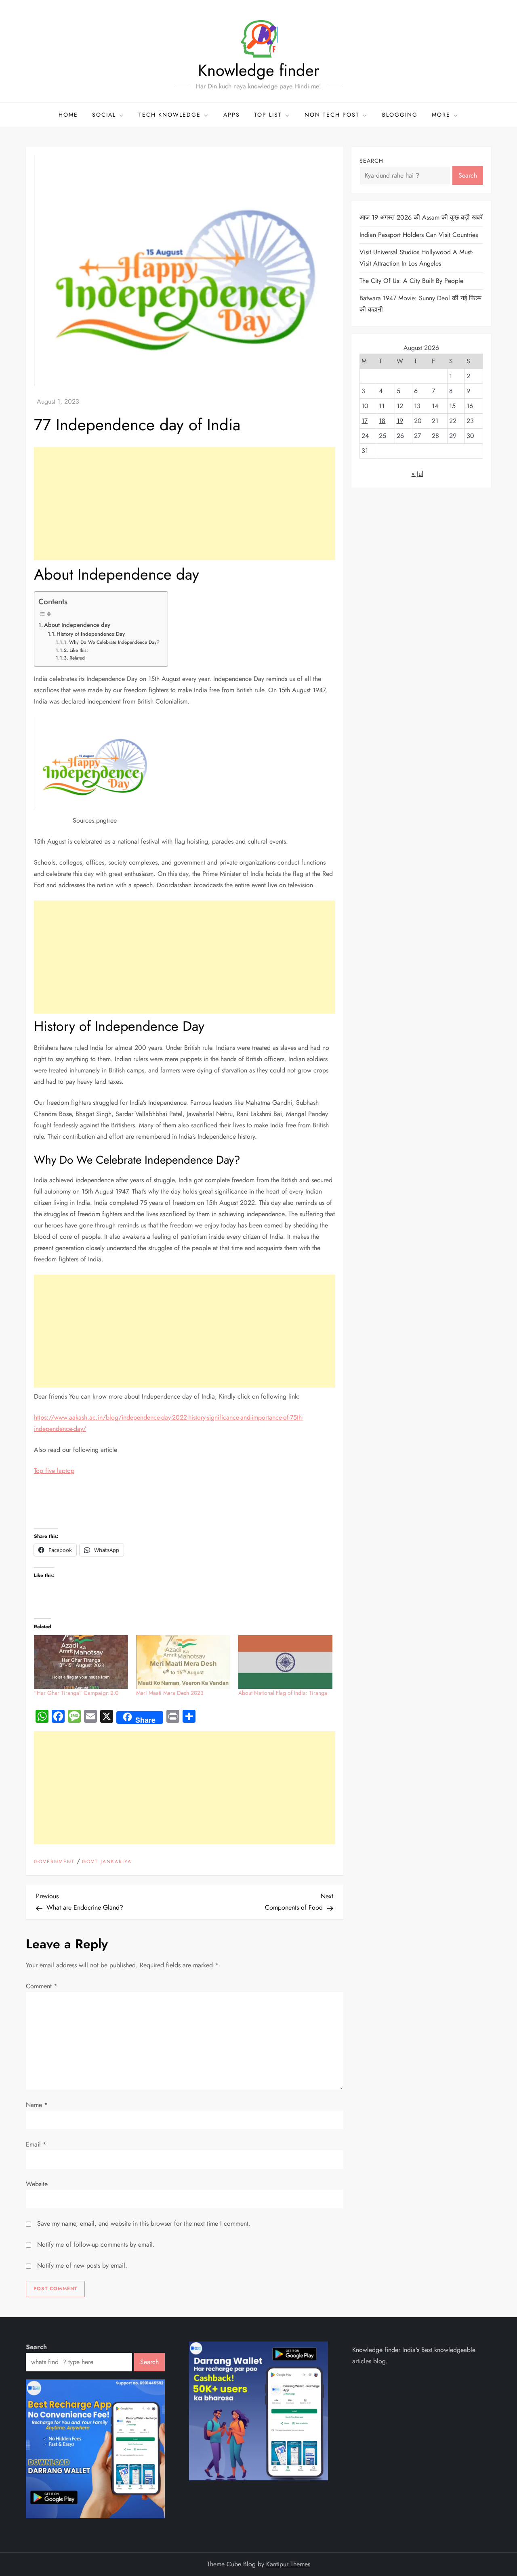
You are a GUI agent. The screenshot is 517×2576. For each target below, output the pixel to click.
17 (365, 421)
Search (371, 161)
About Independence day (77, 625)
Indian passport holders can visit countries (419, 235)
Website (37, 2184)
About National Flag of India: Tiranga (283, 1693)
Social (104, 115)
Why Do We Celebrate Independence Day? (114, 642)
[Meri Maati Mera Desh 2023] (183, 1662)
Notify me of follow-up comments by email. (96, 2244)
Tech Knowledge (170, 115)
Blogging (400, 115)
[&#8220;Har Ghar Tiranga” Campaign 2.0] (81, 1662)
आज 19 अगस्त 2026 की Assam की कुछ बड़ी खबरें (421, 217)
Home (68, 115)
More (441, 115)
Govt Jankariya (107, 1862)
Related (77, 658)
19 (400, 421)
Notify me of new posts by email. (82, 2265)
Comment (42, 1986)
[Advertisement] (185, 504)
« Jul (417, 474)
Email (36, 2144)
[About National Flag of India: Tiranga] (285, 1662)
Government (54, 1862)
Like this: (79, 650)
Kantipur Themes (288, 2564)
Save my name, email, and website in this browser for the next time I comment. (144, 2223)
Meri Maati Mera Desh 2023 (170, 1693)
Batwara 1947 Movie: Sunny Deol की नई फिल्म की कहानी (420, 304)
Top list (268, 115)
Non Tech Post (332, 115)
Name (37, 2105)
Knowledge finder (259, 70)
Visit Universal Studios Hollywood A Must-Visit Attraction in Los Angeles (416, 258)
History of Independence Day (91, 634)
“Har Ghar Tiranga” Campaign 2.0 (76, 1693)
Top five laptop (54, 1471)
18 (382, 421)
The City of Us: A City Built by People (411, 281)
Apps (232, 115)
